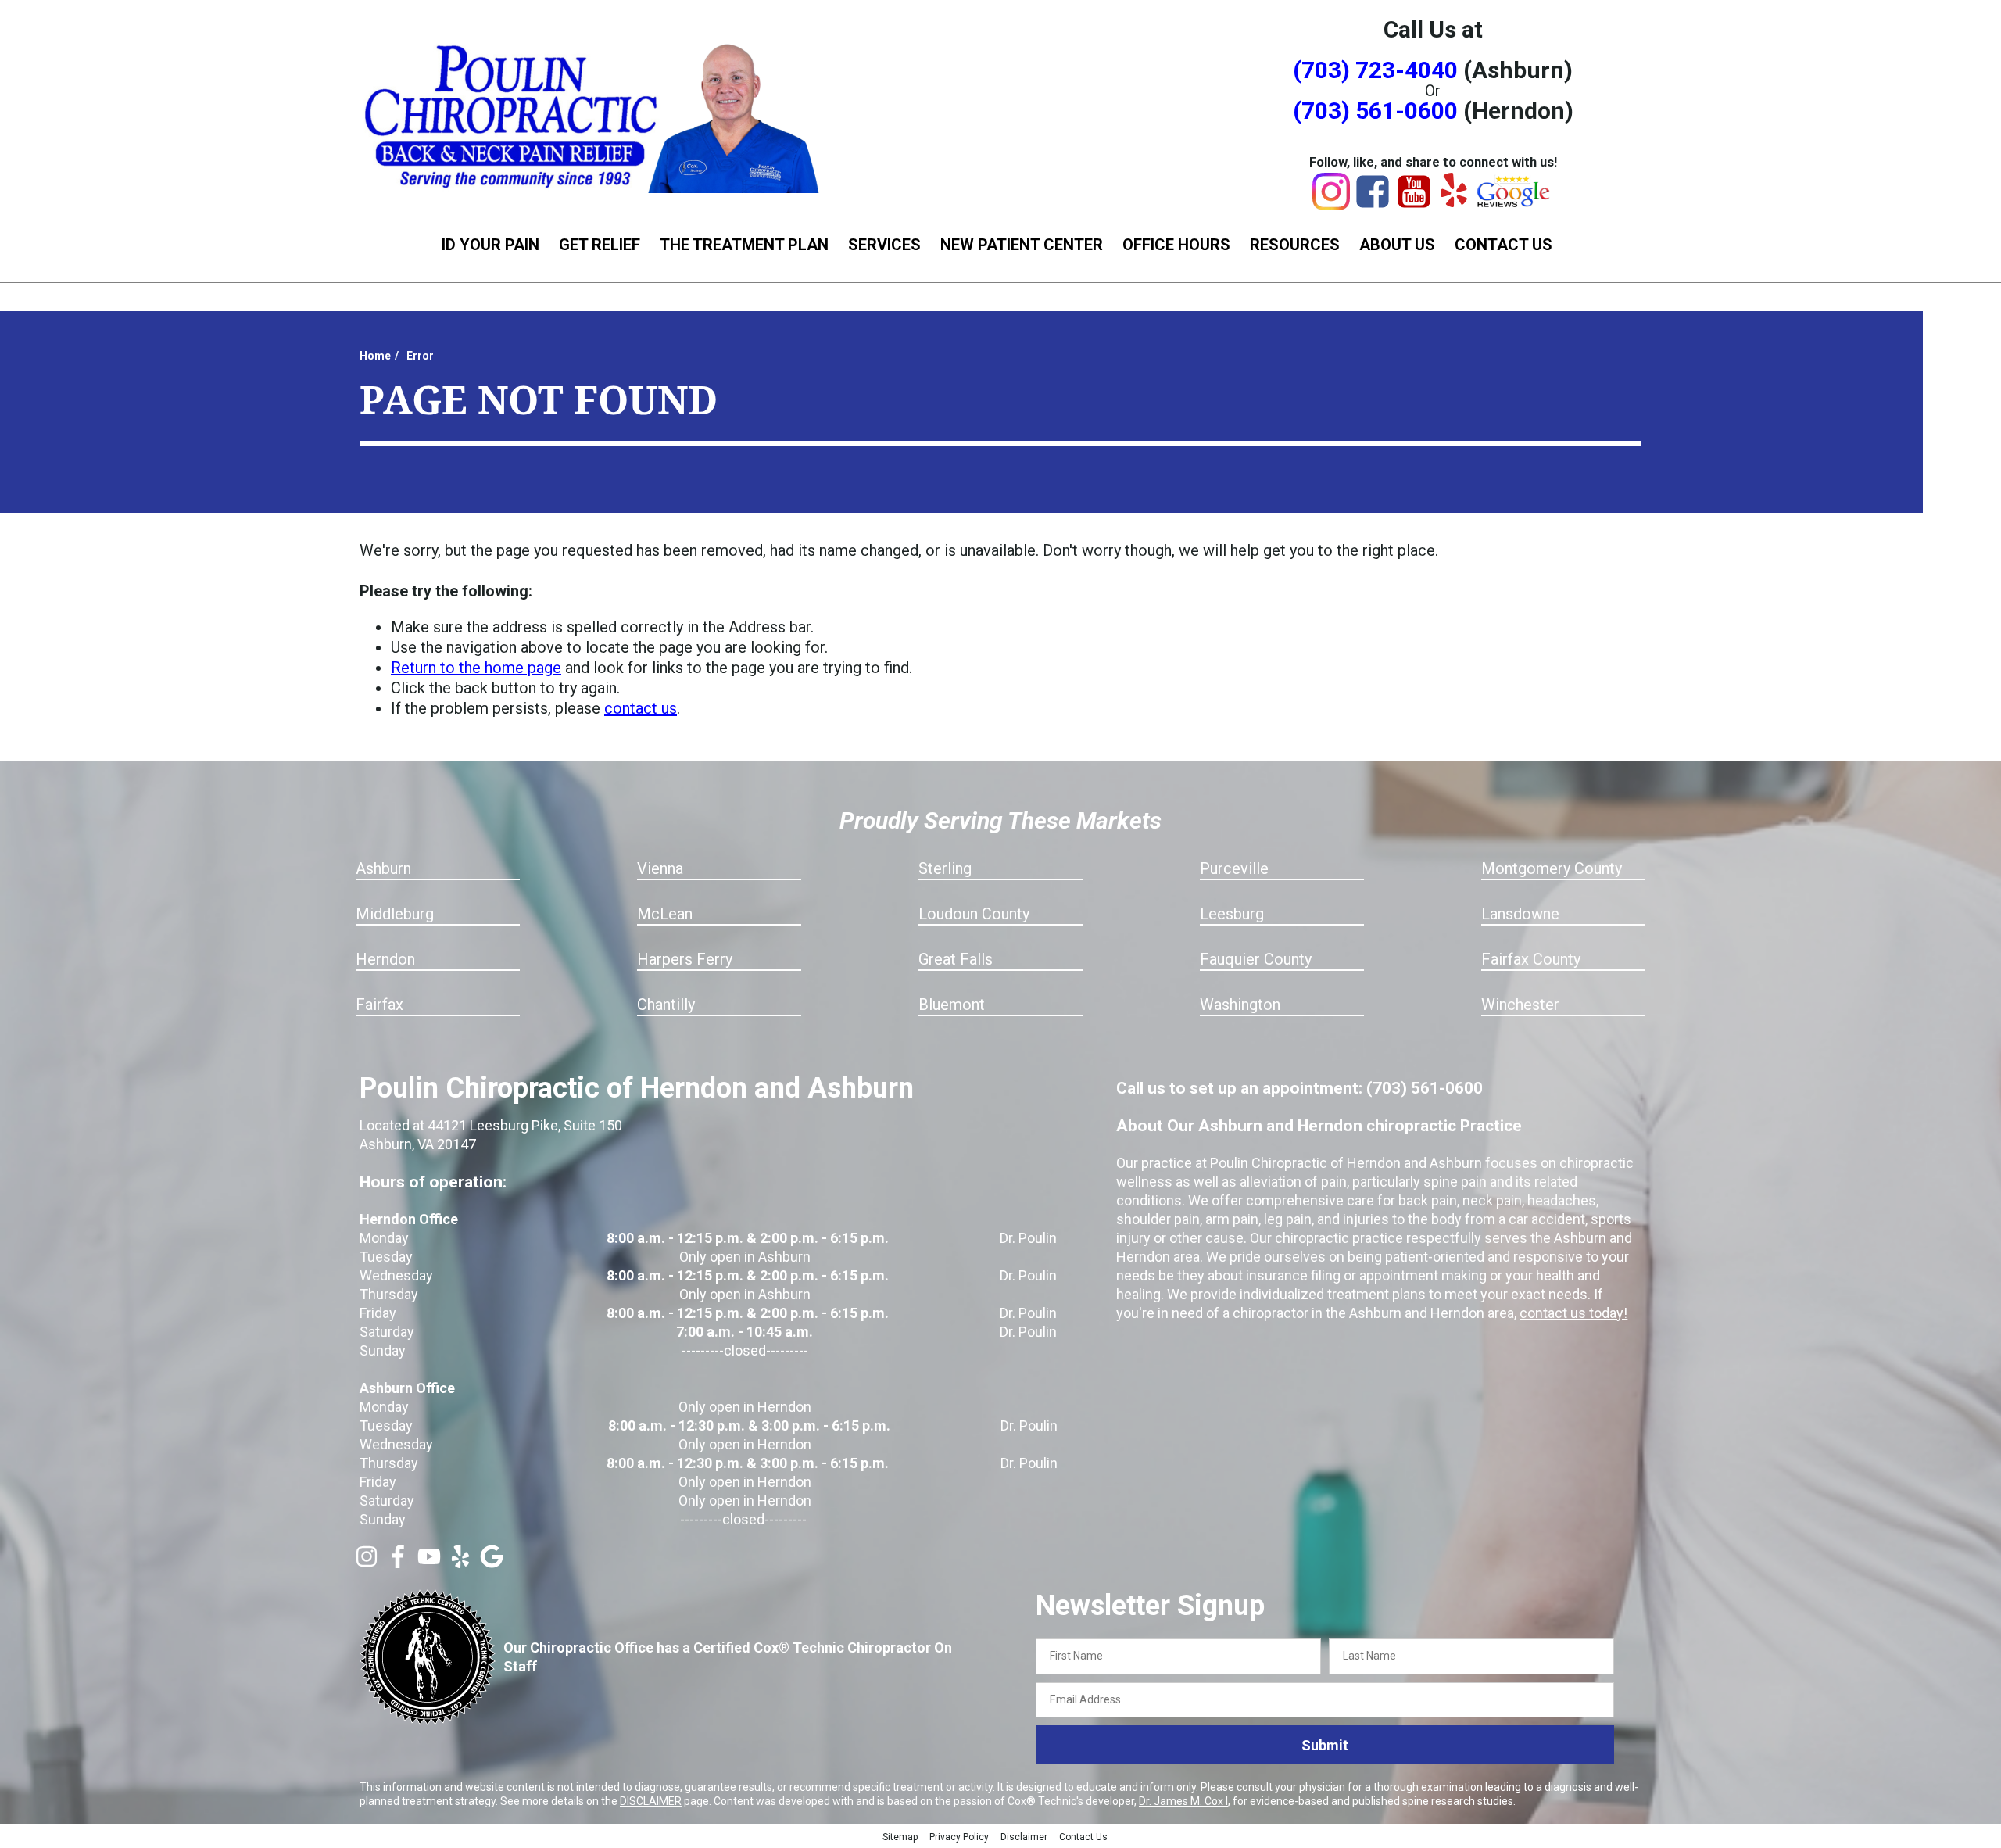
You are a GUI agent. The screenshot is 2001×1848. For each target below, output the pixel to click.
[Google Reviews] (1514, 203)
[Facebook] (1373, 205)
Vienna (660, 868)
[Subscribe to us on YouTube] (429, 1563)
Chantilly (666, 1005)
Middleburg (395, 914)
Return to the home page (476, 668)
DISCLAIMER (651, 1801)
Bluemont (952, 1005)
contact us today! (1573, 1313)
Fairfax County (1531, 959)
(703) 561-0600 (1375, 111)
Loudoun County (974, 914)
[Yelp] (1454, 202)
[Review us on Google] (492, 1563)
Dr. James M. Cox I (1183, 1801)
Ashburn (383, 868)
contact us (641, 708)
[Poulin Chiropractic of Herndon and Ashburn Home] (594, 115)
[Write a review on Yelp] (460, 1563)
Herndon (385, 959)
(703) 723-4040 (1375, 70)
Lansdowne (1520, 914)
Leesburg (1232, 914)
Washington (1240, 1005)
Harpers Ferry (685, 959)
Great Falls (956, 959)
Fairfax (379, 1005)
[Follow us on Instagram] (367, 1563)
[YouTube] (1414, 205)
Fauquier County (1256, 959)
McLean (665, 914)
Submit (1325, 1745)
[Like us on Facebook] (398, 1563)
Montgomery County (1552, 868)
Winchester (1520, 1005)
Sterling (945, 868)
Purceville (1234, 868)
